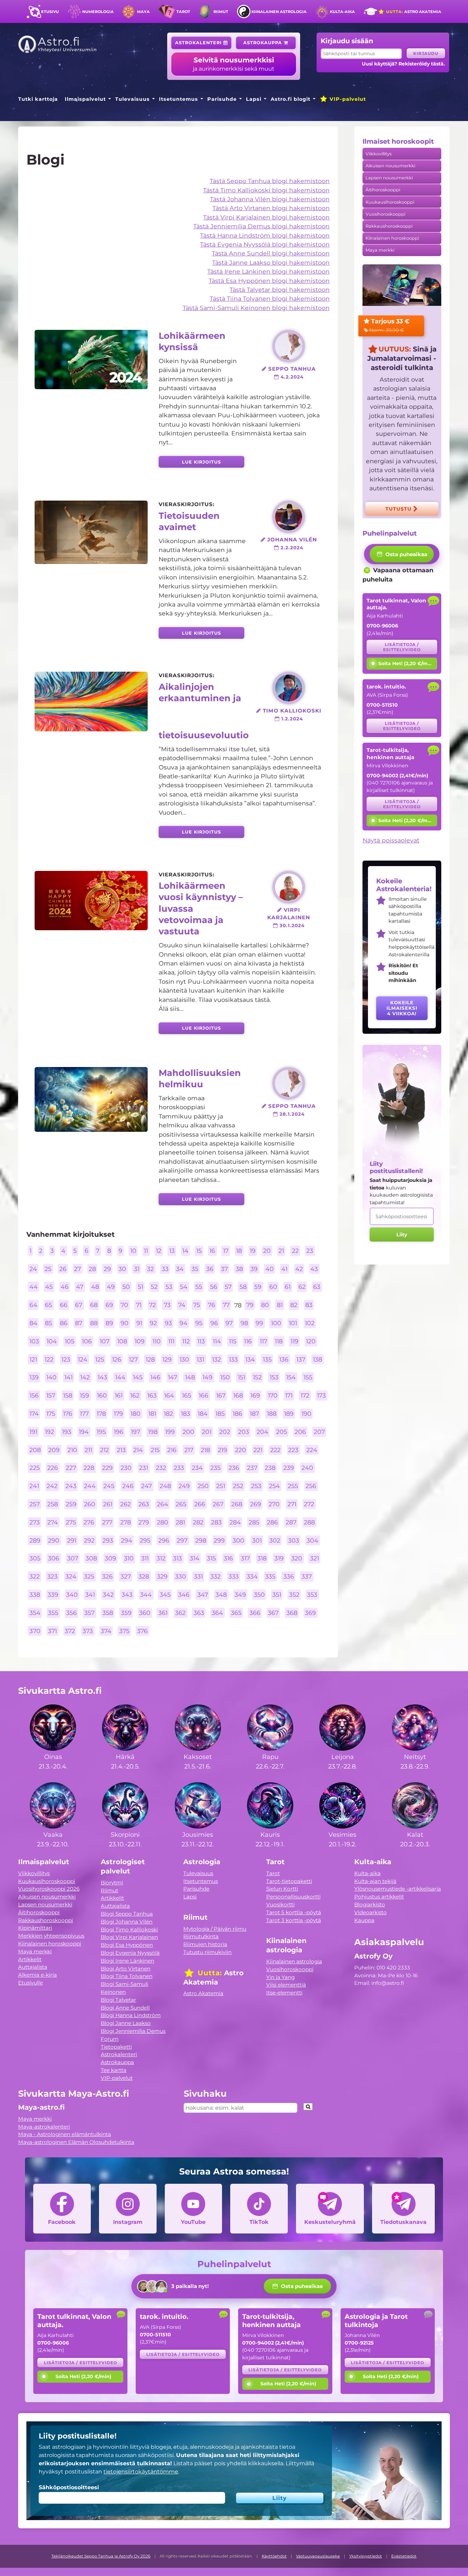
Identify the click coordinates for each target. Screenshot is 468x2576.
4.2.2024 (291, 377)
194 (84, 1432)
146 (155, 1377)
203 (244, 1432)
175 (51, 1413)
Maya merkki (380, 250)
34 (180, 1269)
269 (256, 1504)
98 (244, 1323)
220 (241, 1450)
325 (89, 1577)
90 (125, 1323)
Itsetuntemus (178, 99)
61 (288, 1287)
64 (33, 1305)
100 (276, 1323)
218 (205, 1450)
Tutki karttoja (38, 99)
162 (135, 1396)
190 (306, 1413)
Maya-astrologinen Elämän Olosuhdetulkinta (76, 2142)
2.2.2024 (291, 548)
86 (64, 1323)
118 (279, 1341)
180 (136, 1413)
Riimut (221, 12)
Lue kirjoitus (201, 462)
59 (258, 1287)
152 (257, 1377)
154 (291, 1377)
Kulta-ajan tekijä (375, 1881)
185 (220, 1413)
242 (52, 1486)
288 (309, 1522)
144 (120, 1377)
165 (187, 1396)
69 (109, 1305)
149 (207, 1377)
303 (294, 1540)
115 (233, 1341)
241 (34, 1486)
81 (280, 1305)
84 (33, 1323)
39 (254, 1269)
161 (119, 1396)
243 (71, 1486)
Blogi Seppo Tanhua (127, 1914)
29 (107, 1269)
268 (237, 1504)
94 (183, 1323)
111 (171, 1341)
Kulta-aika (342, 12)
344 (146, 1595)
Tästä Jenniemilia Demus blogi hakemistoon (261, 226)
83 (309, 1305)
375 (124, 1631)
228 (89, 1468)
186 (237, 1413)
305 (35, 1559)
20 (267, 1251)
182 (168, 1413)
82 (294, 1305)
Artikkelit (30, 1959)
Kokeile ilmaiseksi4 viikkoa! (402, 1008)
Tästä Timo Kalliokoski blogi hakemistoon (266, 190)
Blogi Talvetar (118, 2000)
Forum (110, 2039)
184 (203, 1413)
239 (289, 1468)
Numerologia (98, 12)
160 (102, 1396)
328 (144, 1577)
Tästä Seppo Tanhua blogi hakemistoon (270, 181)
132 (217, 1359)
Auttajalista (33, 1967)
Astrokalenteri (199, 43)
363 (199, 1613)
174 (34, 1413)
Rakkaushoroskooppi (389, 226)
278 (126, 1522)
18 (239, 1251)
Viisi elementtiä (286, 1985)
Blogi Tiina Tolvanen (127, 1976)
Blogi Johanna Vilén (127, 1922)
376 (142, 1631)
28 (92, 1269)
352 (294, 1595)
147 (173, 1377)
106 (87, 1341)
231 (144, 1468)
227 (71, 1468)
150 (225, 1377)
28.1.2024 (291, 1114)
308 (91, 1559)
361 (163, 1613)
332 (215, 1577)
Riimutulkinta (201, 1936)
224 (312, 1450)
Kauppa (364, 1920)
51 (140, 1287)
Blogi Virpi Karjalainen (129, 1937)
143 (102, 1377)
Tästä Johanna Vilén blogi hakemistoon (270, 199)
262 (126, 1504)
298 (201, 1540)
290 (54, 1540)
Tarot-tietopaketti (289, 1881)
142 (85, 1377)
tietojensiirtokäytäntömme (141, 2472)
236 (234, 1468)
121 (33, 1359)
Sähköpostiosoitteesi (69, 2487)
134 (250, 1359)
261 (108, 1504)
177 (84, 1413)
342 (108, 1595)
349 (240, 1595)
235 (215, 1468)
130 (184, 1359)
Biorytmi (112, 1883)
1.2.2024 (291, 719)
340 (72, 1595)
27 (77, 1269)
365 (236, 1613)
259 (71, 1504)
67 (79, 1305)
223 (293, 1450)
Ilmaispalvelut (85, 99)
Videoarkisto (371, 1912)
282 (198, 1522)
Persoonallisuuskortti (293, 1897)
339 (53, 1595)
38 (239, 1269)
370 (35, 1631)
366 (255, 1613)
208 (35, 1450)
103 (34, 1341)
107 (104, 1341)
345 (165, 1595)
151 (242, 1377)
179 (118, 1413)
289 (35, 1540)
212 (104, 1450)
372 (70, 1631)
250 (203, 1486)
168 (238, 1396)
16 (212, 1251)
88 (94, 1323)
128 (150, 1359)
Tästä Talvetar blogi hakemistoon (280, 290)
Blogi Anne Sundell (125, 2008)
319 (279, 1559)
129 (167, 1359)
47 (80, 1287)
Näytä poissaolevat (391, 840)
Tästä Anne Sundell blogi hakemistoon (271, 253)
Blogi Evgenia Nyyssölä (130, 1953)
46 (65, 1287)
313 (177, 1559)
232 (161, 1468)
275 (71, 1522)
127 (133, 1359)
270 (274, 1504)
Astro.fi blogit (291, 99)
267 (218, 1504)
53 (169, 1287)
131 (200, 1359)
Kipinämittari (35, 1928)
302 (275, 1540)
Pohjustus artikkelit (379, 1897)
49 (111, 1287)
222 (275, 1450)
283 (216, 1522)
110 (157, 1341)
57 (228, 1287)
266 (200, 1504)
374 (106, 1631)
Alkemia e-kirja (38, 1975)
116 (248, 1341)
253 (256, 1486)
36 (210, 1269)
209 (54, 1450)
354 (35, 1613)
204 (262, 1432)
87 (79, 1323)
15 (199, 1251)
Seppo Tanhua (291, 369)
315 (211, 1559)
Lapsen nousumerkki (389, 178)
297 (182, 1540)
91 (139, 1323)
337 (307, 1577)
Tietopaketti (116, 2047)
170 (273, 1396)
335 (270, 1577)
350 (259, 1595)
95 (199, 1323)
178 (101, 1413)
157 (51, 1396)
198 (153, 1432)
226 (53, 1468)
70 (124, 1305)
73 (167, 1305)
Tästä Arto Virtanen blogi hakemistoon (271, 208)
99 (259, 1323)
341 (90, 1595)
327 (126, 1577)
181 (152, 1413)
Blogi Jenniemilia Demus (133, 2031)
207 (319, 1432)
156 (34, 1396)
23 (310, 1251)
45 (49, 1287)
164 (169, 1396)
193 (67, 1432)
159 (84, 1396)
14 (185, 1251)
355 (53, 1613)
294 (127, 1540)
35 (195, 1269)
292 (89, 1540)
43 (314, 1269)
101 (293, 1323)
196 (119, 1432)
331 (198, 1577)
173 (321, 1396)
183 (186, 1413)
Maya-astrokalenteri (44, 2127)
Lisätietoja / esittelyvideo (402, 647)
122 (49, 1359)
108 (122, 1341)
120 (311, 1341)
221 (258, 1450)
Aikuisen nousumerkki (390, 166)
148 (190, 1377)
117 (263, 1341)
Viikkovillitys (379, 154)
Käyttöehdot (274, 2556)
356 (71, 1613)
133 (233, 1359)
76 (212, 1305)
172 (305, 1396)
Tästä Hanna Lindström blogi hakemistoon (265, 235)
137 (301, 1359)
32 (150, 1269)
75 (197, 1305)
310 (129, 1559)
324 (71, 1577)
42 (299, 1269)
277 (107, 1522)
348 (221, 1595)
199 (170, 1432)
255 (293, 1486)
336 (289, 1577)
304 (312, 1540)
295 (145, 1540)
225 (35, 1468)
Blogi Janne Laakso (126, 2023)
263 (144, 1504)
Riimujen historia (205, 1944)
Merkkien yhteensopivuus (51, 1936)
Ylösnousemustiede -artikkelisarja (398, 1889)
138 (317, 1359)
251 (221, 1486)
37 (224, 1269)
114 (217, 1341)
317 (245, 1559)
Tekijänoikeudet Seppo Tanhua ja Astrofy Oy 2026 (101, 2556)
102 (310, 1323)
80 (265, 1305)
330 (181, 1577)
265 (181, 1504)
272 (309, 1504)
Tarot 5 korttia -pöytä (294, 1912)
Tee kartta (114, 2070)
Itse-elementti (284, 1993)
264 (163, 1504)
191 (33, 1432)
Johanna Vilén (291, 540)
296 (164, 1540)
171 (289, 1396)
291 (72, 1540)
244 (90, 1486)
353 (312, 1595)
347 (203, 1595)
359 (126, 1613)
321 (315, 1559)
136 (284, 1359)
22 (295, 1251)
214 (138, 1450)
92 (153, 1323)
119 (294, 1341)
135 (267, 1359)
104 (52, 1341)
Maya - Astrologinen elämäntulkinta (65, 2134)
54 (184, 1287)
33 (165, 1269)
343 (127, 1595)
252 (238, 1486)
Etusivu (50, 12)
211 (88, 1450)
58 (243, 1287)
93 (168, 1323)
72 (152, 1305)
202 (225, 1432)
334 (252, 1577)
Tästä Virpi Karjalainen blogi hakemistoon (266, 217)
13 (172, 1251)
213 (121, 1450)
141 (69, 1377)
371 (52, 1631)
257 (35, 1504)
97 (229, 1323)
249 (184, 1486)
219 (223, 1450)
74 (182, 1305)
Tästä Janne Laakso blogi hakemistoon (271, 262)
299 (219, 1540)
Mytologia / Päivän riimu (215, 1929)
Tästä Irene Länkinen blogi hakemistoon (268, 271)
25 (48, 1269)
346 (184, 1595)
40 (270, 1269)
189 (289, 1413)
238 (270, 1468)
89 (109, 1323)
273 (35, 1522)
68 (94, 1305)
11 (146, 1251)
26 (63, 1269)
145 (138, 1377)
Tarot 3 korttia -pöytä (294, 1920)
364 (217, 1613)
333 (234, 1577)
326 (107, 1577)
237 (252, 1468)
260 (90, 1504)
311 (145, 1559)
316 (228, 1559)
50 (126, 1287)
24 (33, 1269)
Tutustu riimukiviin (207, 1952)
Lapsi (254, 99)
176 (68, 1413)
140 (51, 1377)
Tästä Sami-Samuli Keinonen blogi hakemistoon (256, 308)
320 (297, 1559)
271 (292, 1504)
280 (163, 1522)
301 (257, 1540)
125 (100, 1359)
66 (64, 1305)
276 (89, 1522)
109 (140, 1341)
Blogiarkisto (370, 1904)
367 (273, 1613)
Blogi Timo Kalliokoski (129, 1930)
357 (89, 1613)
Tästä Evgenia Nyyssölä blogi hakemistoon (265, 244)
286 (272, 1522)
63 (317, 1287)
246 (128, 1486)
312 (161, 1559)
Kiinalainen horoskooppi (392, 238)
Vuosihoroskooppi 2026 (49, 1889)
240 (307, 1468)
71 (139, 1305)
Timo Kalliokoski (291, 711)
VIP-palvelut (347, 99)
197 (136, 1432)
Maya (143, 12)
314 (195, 1559)
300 (238, 1540)
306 (54, 1559)
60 (273, 1287)
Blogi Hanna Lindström (131, 2015)
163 (152, 1396)
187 (254, 1413)
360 (145, 1613)
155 (308, 1377)
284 (235, 1522)
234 (197, 1468)
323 (52, 1577)
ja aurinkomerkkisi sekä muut (234, 64)
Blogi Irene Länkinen (127, 1961)
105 (70, 1341)
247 (146, 1486)
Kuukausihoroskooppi (390, 202)
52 (154, 1287)
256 (311, 1486)
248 (165, 1486)
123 (66, 1359)
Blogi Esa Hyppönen (127, 1945)
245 (109, 1486)
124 (83, 1359)
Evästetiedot (404, 2556)
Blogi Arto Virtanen (126, 1969)
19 (253, 1251)
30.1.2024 (291, 925)
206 (300, 1432)
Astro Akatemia (413, 12)
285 (254, 1522)
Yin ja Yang (280, 1977)
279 (144, 1522)
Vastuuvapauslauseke (318, 2556)
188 (272, 1413)
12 (159, 1251)
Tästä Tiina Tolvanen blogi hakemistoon (270, 298)
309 (110, 1559)
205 (282, 1432)
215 (155, 1450)
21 (281, 1251)
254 (274, 1486)
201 (207, 1432)
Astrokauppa (263, 43)
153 (274, 1377)
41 (284, 1269)
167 (221, 1396)
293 (108, 1540)
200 (188, 1432)
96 (214, 1323)
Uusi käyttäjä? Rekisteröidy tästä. (403, 64)
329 (162, 1577)
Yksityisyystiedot (366, 2556)
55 (199, 1287)
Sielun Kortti (282, 1889)
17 (226, 1251)
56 (214, 1287)
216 (172, 1450)
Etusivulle (30, 1983)
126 (117, 1359)
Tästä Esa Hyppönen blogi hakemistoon (269, 281)
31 (137, 1269)
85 (48, 1323)
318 (262, 1559)
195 (101, 1432)
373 (88, 1631)
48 (95, 1287)
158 (68, 1396)
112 (186, 1341)
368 (292, 1613)
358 (108, 1613)
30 (122, 1269)
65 (48, 1305)
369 (310, 1613)
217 (189, 1450)
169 (255, 1396)
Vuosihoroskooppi (385, 214)
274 (53, 1522)
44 (34, 1287)
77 (226, 1305)
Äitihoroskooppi (383, 190)
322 (35, 1577)
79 (250, 1305)
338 (35, 1595)
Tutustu (399, 509)
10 (133, 1251)
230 (126, 1468)
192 (50, 1432)
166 (204, 1396)
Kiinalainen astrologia (279, 12)
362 (180, 1613)
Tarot (183, 12)
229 (107, 1468)
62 (302, 1287)
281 (180, 1522)
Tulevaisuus (132, 99)
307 (73, 1559)
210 (72, 1450)
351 (277, 1595)
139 (34, 1377)
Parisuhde (222, 99)
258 (53, 1504)
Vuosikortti (280, 1904)
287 (291, 1522)
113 (201, 1341)
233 (179, 1468)
